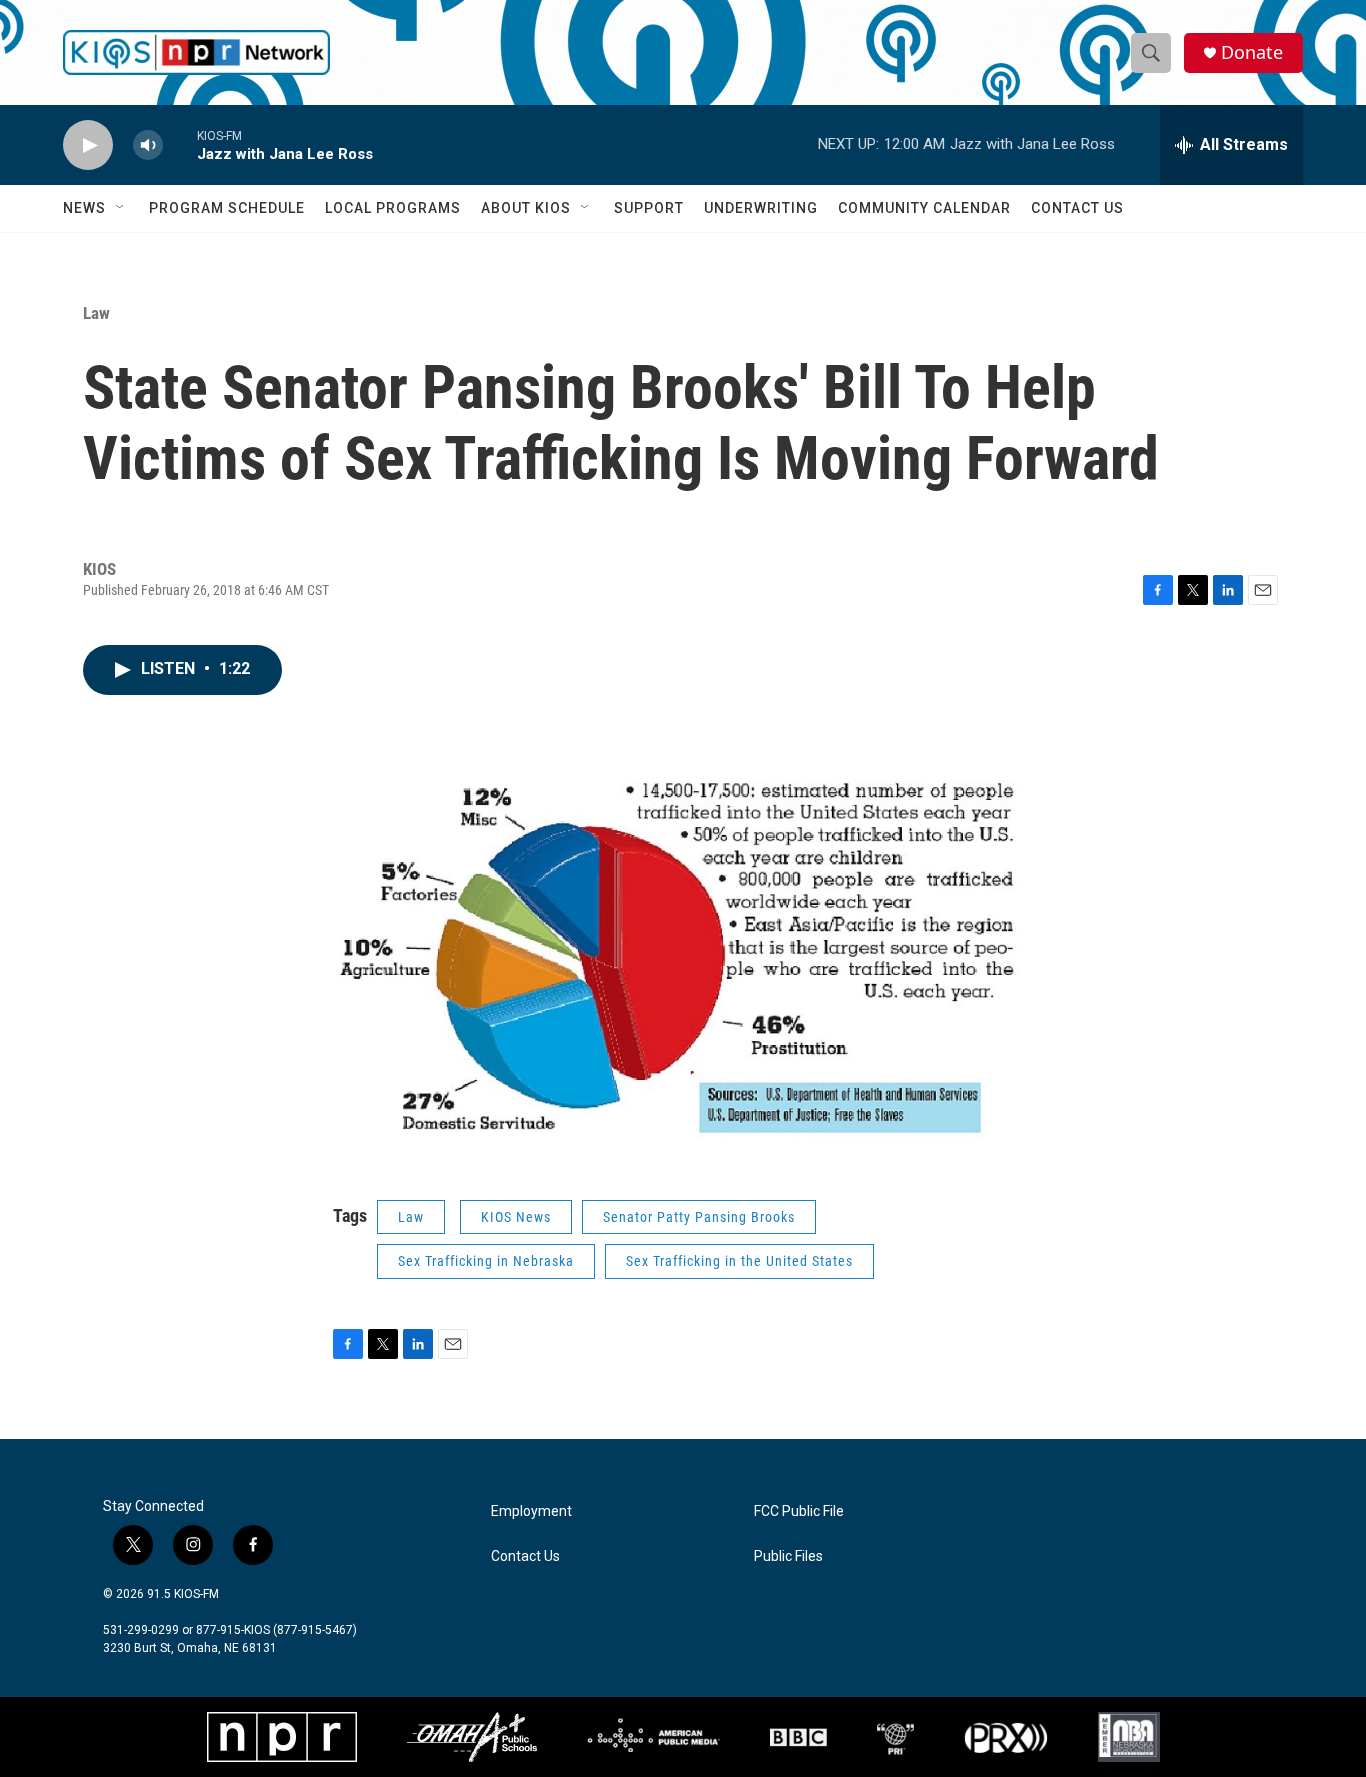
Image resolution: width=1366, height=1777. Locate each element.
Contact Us (1077, 208)
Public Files (788, 1556)
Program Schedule (227, 208)
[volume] (148, 145)
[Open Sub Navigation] (121, 208)
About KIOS (526, 208)
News (84, 208)
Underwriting (761, 208)
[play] (88, 145)
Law (96, 313)
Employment (531, 1511)
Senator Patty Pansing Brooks (699, 1217)
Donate (1252, 52)
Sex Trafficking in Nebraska (486, 1261)
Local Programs (393, 208)
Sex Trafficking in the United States (739, 1261)
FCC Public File (799, 1511)
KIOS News (516, 1217)
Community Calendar (924, 208)
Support (649, 208)
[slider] (180, 144)
